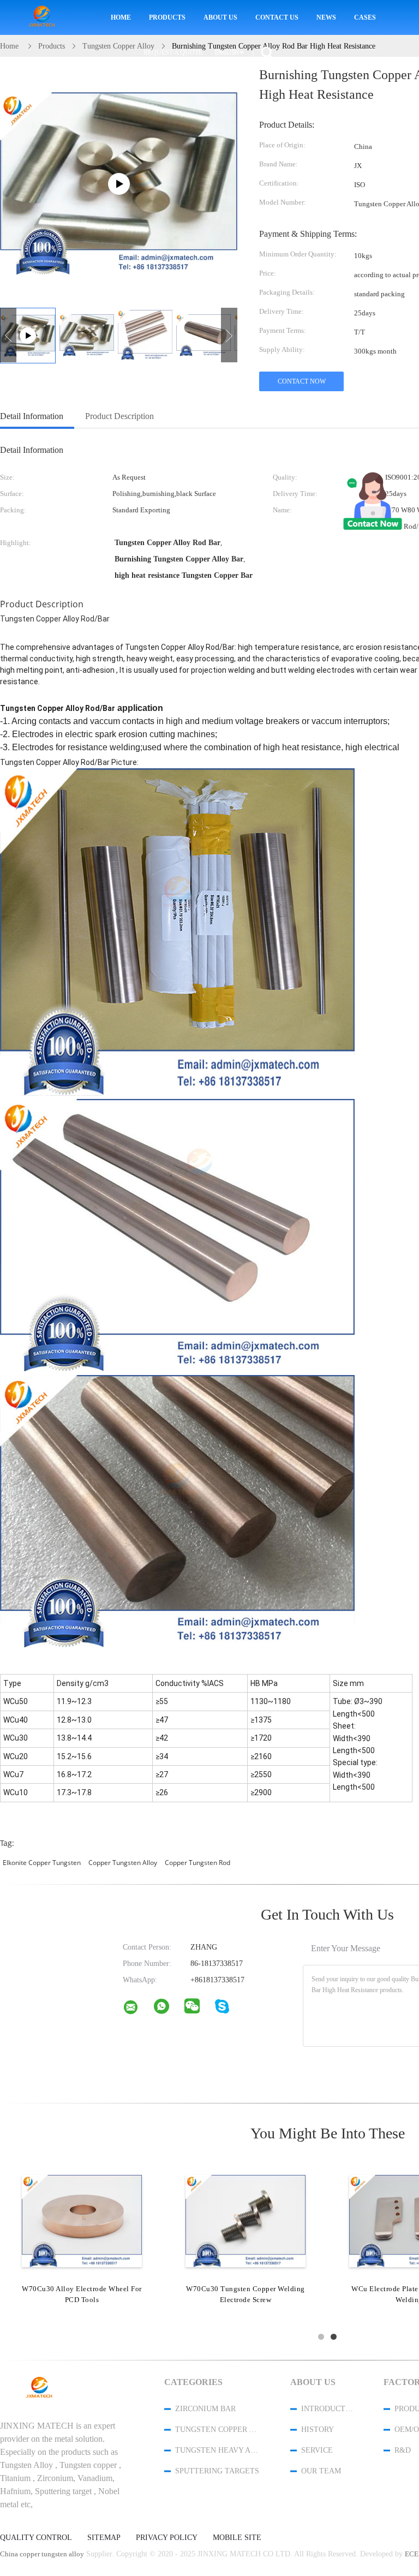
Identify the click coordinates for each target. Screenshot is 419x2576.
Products (167, 17)
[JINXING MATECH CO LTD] (137, 2010)
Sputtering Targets (217, 2471)
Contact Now (302, 381)
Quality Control (36, 2538)
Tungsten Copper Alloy (218, 2429)
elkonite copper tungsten (42, 1863)
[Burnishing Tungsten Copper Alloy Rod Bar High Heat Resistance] (87, 335)
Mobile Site (237, 2538)
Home (121, 17)
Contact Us (277, 17)
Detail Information (32, 416)
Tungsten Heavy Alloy (218, 2450)
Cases (365, 17)
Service (317, 2450)
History (318, 2429)
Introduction (328, 2409)
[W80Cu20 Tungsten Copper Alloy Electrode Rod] (246, 2220)
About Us (220, 17)
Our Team (321, 2471)
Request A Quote (173, 52)
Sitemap (104, 2538)
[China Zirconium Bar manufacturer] (44, 18)
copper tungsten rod (197, 1863)
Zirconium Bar (205, 2409)
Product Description (119, 416)
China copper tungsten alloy (42, 2554)
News (326, 17)
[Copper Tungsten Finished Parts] (82, 2220)
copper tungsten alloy (123, 1863)
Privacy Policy (167, 2538)
